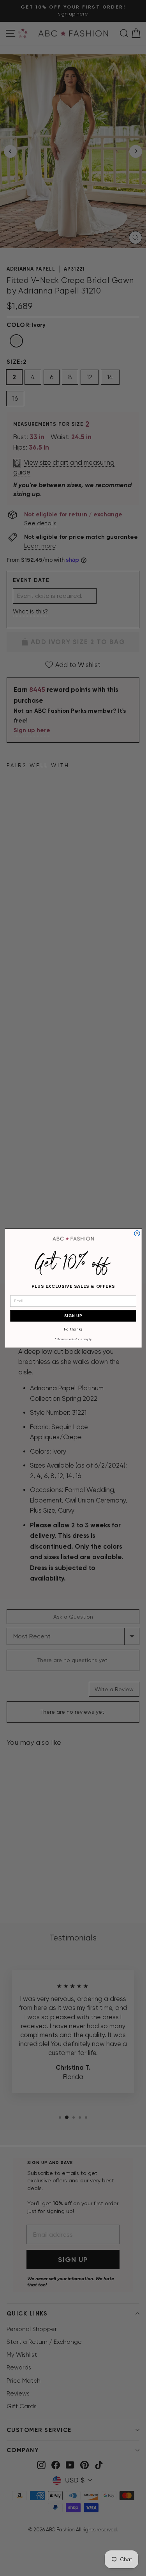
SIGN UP (73, 1316)
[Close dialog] (137, 1233)
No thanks (73, 1329)
